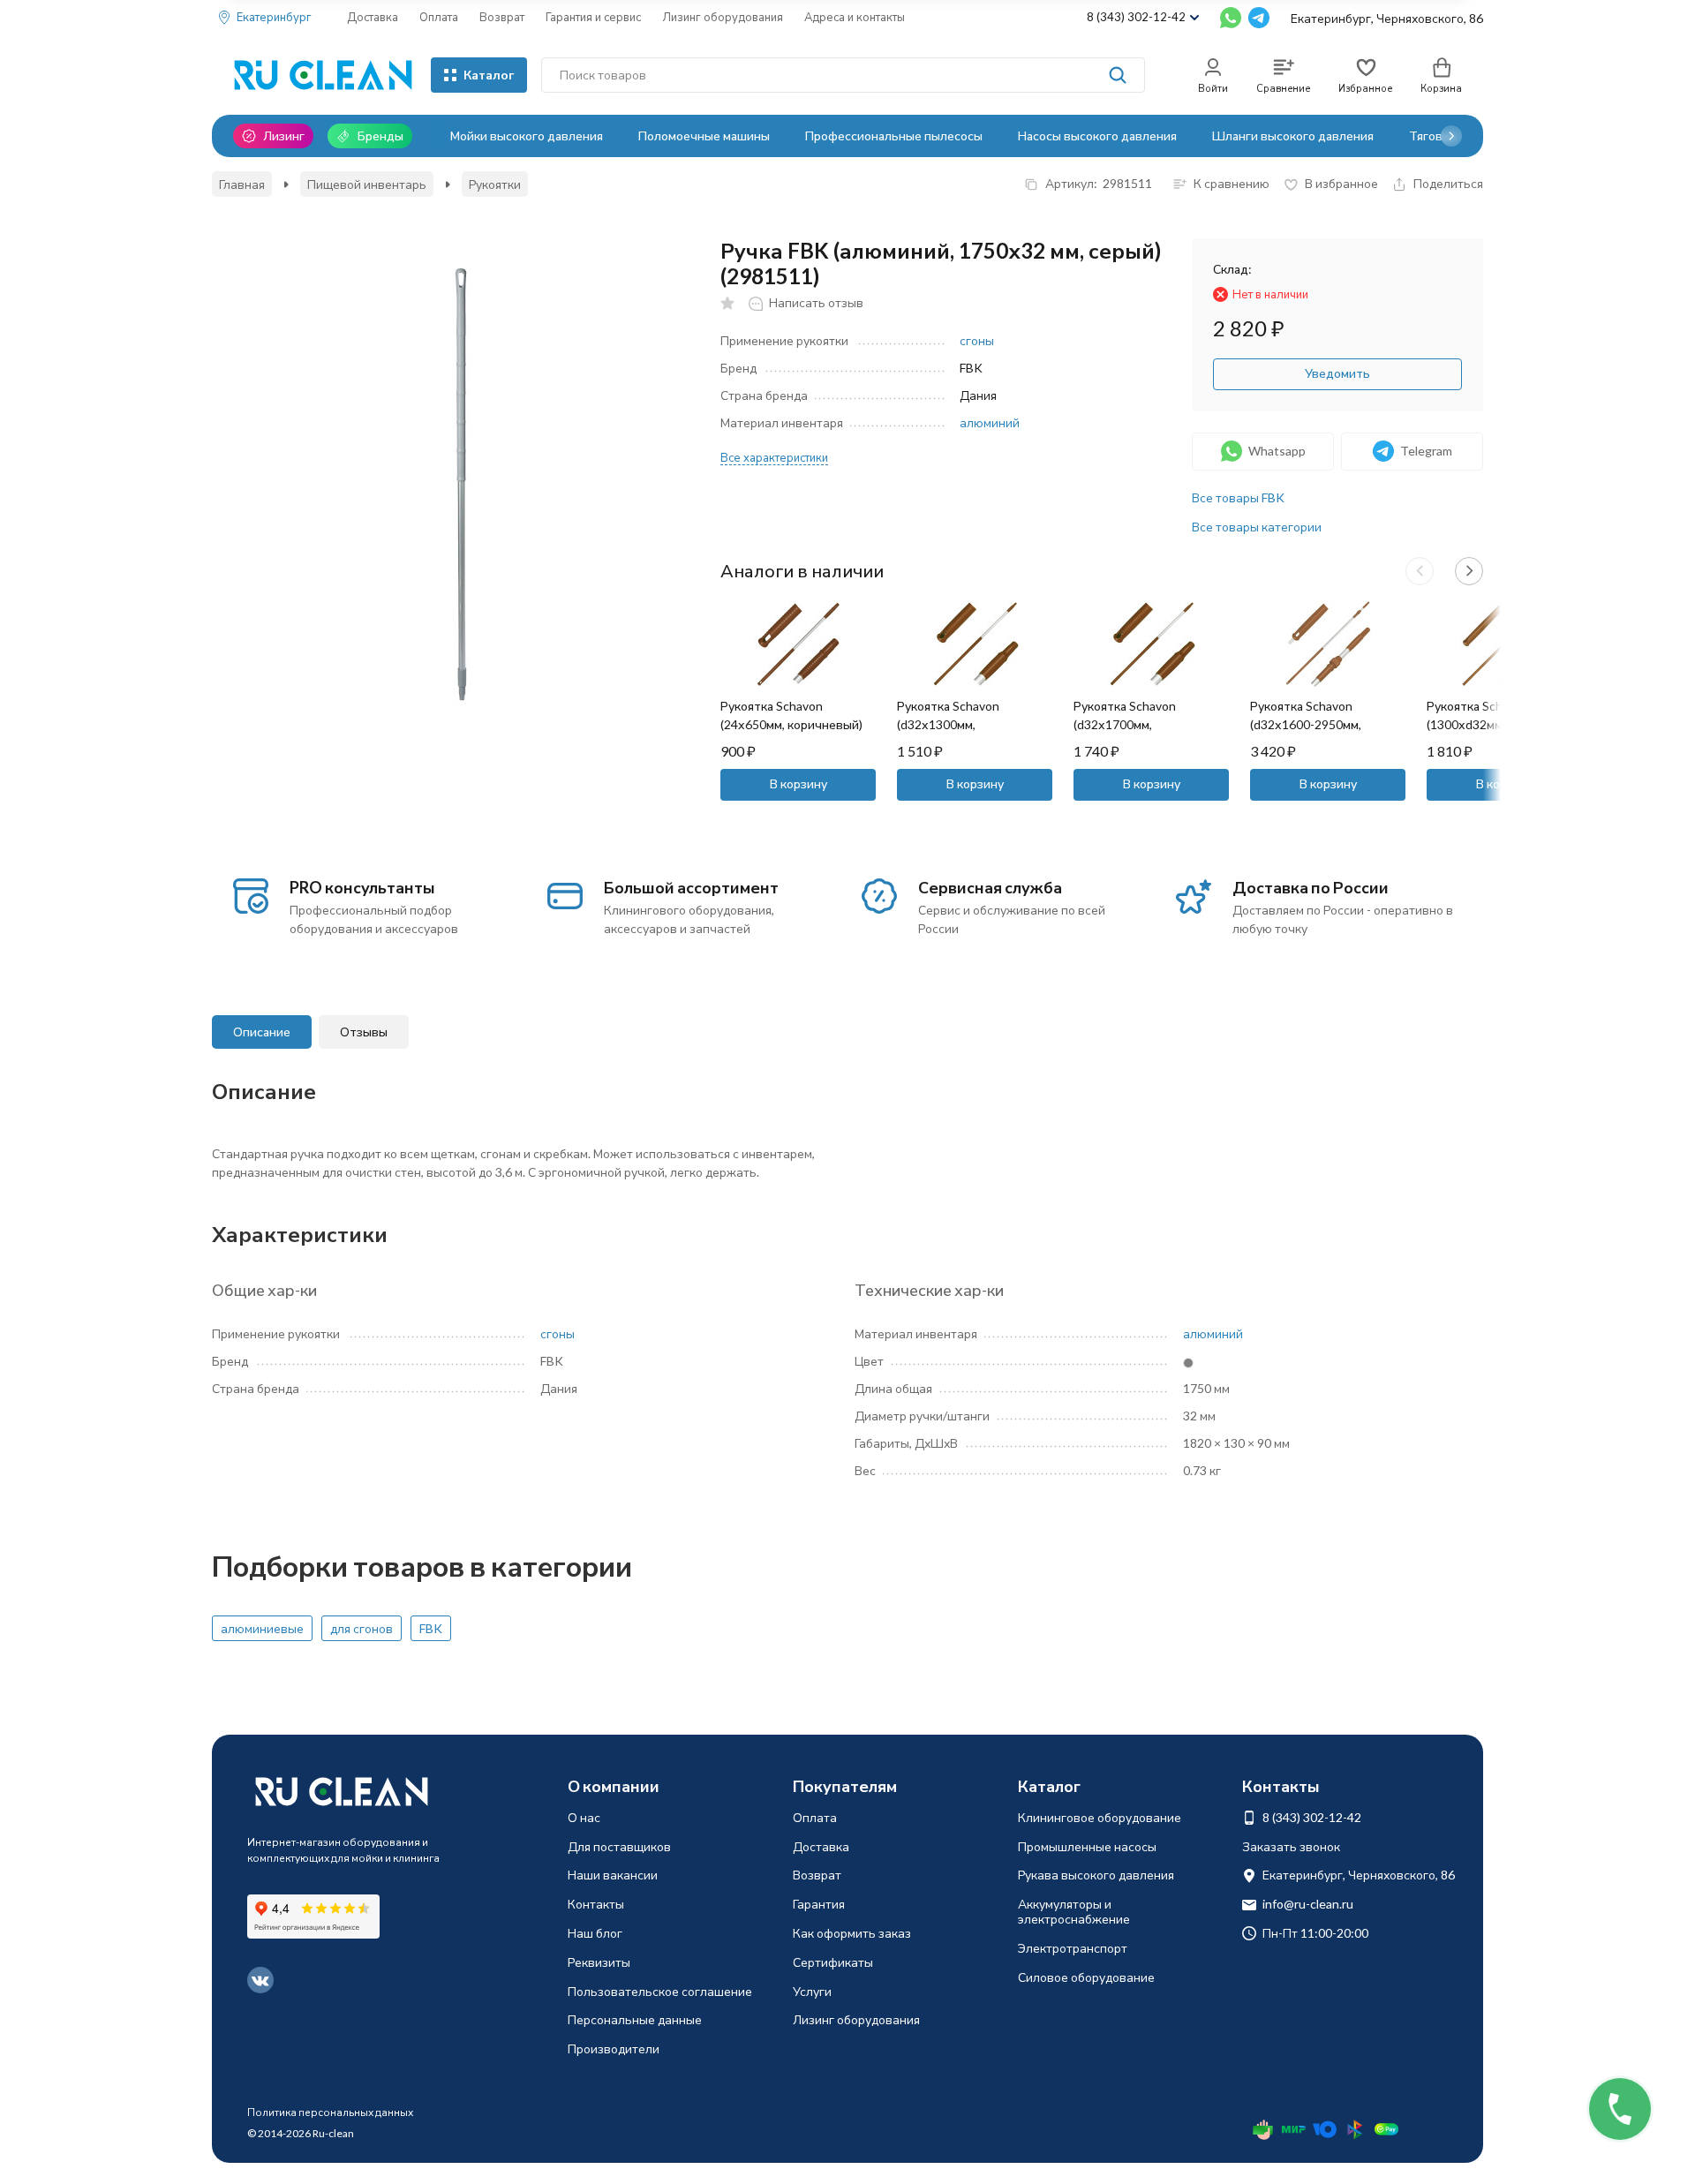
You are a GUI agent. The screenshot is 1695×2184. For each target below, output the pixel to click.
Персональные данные (635, 2019)
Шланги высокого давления (1293, 136)
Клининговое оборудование (1100, 1817)
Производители (614, 2048)
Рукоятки (495, 184)
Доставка (373, 17)
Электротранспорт (1073, 1948)
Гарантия (819, 1904)
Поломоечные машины (704, 136)
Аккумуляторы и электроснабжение (1074, 1911)
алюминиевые (262, 1628)
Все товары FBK (1238, 497)
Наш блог (595, 1933)
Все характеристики (774, 458)
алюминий (990, 423)
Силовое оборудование (1086, 1977)
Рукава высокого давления (1096, 1875)
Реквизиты (599, 1962)
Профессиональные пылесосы (894, 136)
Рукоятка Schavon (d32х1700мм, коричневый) (1125, 724)
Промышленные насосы (1087, 1846)
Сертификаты (833, 1962)
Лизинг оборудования (723, 17)
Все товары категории (1257, 527)
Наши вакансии (613, 1875)
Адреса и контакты (855, 17)
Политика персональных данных (330, 2112)
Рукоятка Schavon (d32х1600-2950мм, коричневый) (1306, 724)
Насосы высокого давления (1097, 136)
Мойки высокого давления (527, 136)
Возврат (502, 17)
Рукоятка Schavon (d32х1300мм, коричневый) (948, 724)
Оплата (439, 17)
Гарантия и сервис (593, 17)
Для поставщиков (619, 1846)
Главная (242, 184)
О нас (584, 1817)
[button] (1451, 136)
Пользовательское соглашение (660, 1991)
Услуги (812, 1991)
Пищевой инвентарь (367, 184)
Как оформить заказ (852, 1933)
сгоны (977, 341)
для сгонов (362, 1628)
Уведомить (1337, 373)
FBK (431, 1628)
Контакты (596, 1904)
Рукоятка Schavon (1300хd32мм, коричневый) (1478, 724)
